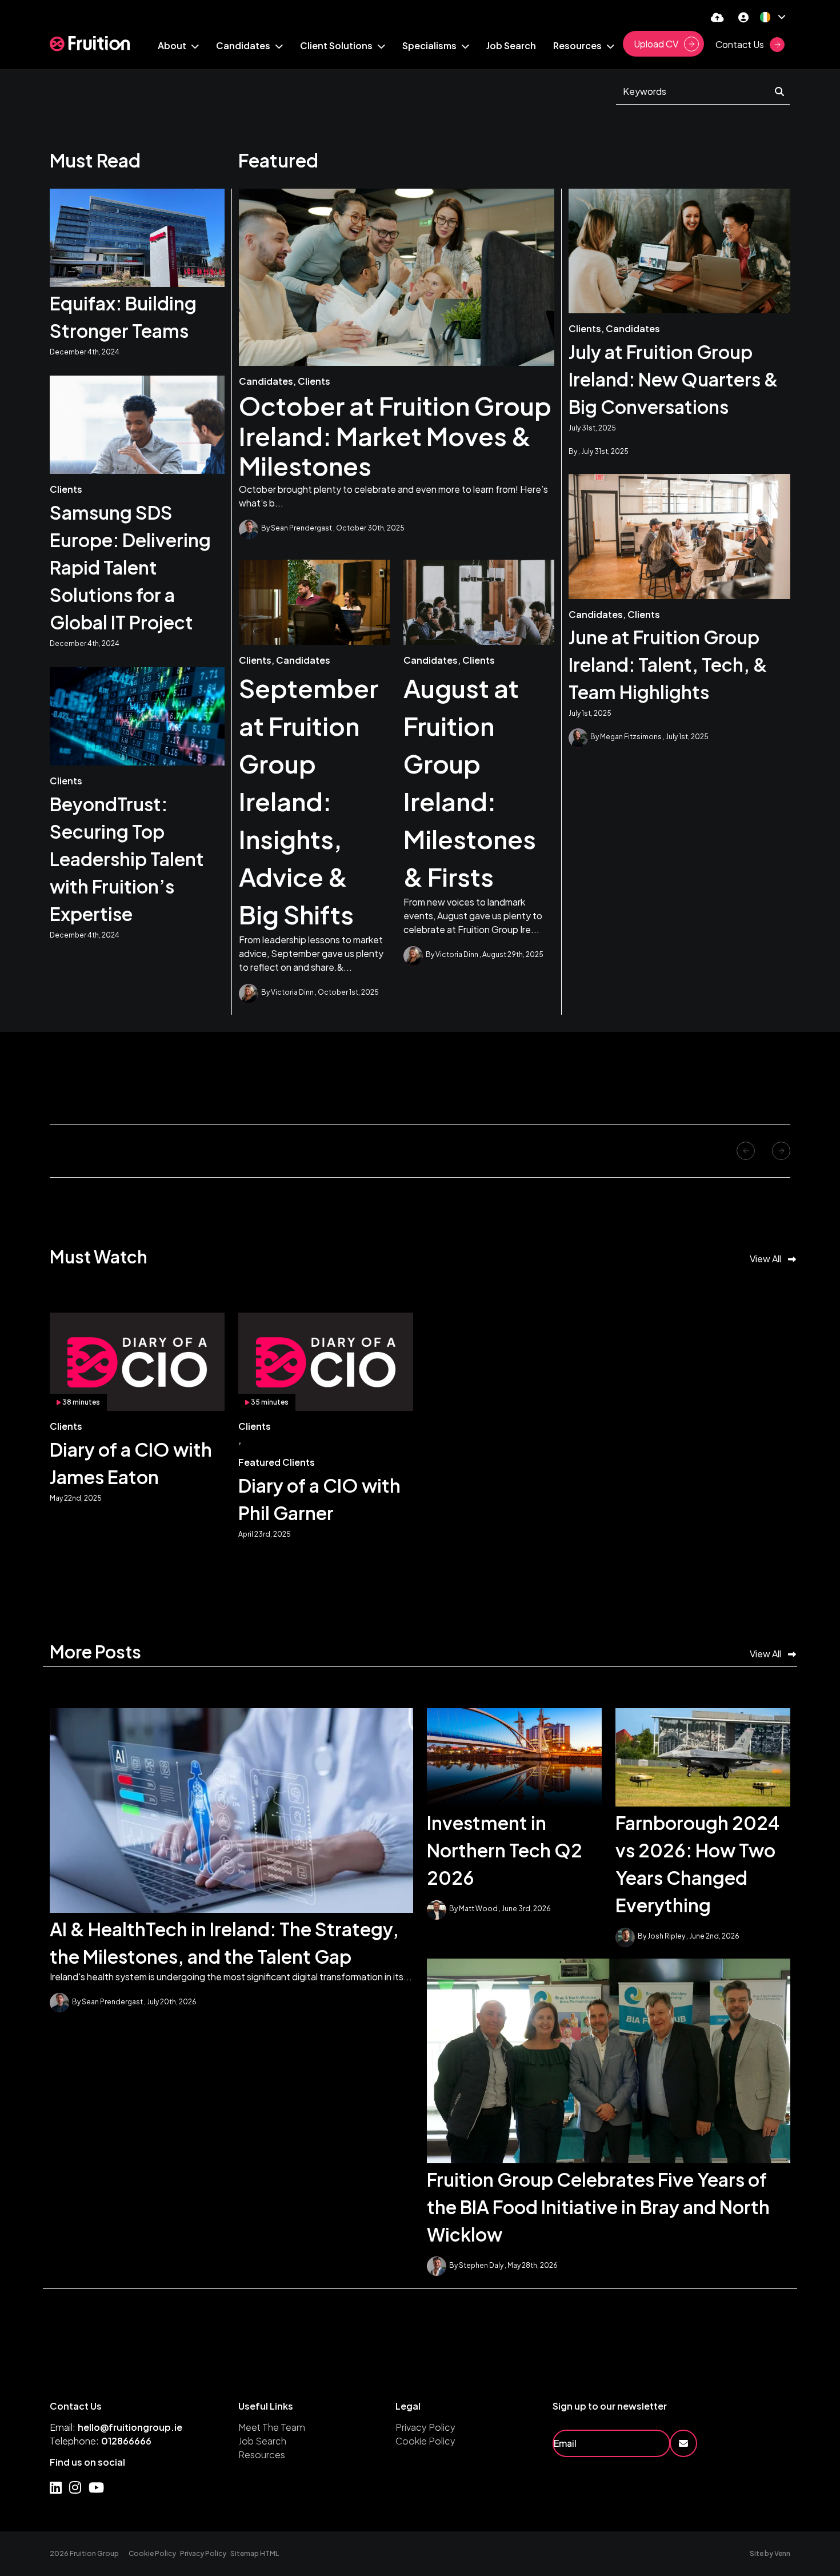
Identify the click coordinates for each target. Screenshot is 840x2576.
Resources (262, 2455)
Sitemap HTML (255, 2553)
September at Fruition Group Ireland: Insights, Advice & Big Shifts (309, 801)
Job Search (511, 45)
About (173, 45)
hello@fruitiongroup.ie (130, 2427)
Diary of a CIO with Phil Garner (319, 1499)
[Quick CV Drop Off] (717, 17)
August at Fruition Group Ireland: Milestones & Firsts (470, 782)
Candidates (244, 45)
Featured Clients (277, 1462)
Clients (314, 381)
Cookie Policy (425, 2441)
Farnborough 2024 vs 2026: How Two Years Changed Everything (697, 1864)
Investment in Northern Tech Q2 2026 (505, 1850)
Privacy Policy (425, 2427)
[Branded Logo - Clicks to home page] (90, 44)
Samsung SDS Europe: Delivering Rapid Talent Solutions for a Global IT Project (130, 567)
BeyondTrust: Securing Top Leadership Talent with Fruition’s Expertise (127, 859)
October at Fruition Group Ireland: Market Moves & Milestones (395, 436)
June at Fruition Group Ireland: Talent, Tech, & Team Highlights (668, 664)
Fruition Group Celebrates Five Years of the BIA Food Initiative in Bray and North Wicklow (598, 2207)
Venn (782, 2553)
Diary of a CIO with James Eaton (131, 1463)
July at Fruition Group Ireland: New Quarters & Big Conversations (673, 379)
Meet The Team (272, 2427)
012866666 (126, 2441)
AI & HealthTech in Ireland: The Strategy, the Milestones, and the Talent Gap (224, 1943)
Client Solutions (337, 45)
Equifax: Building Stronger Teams (123, 317)
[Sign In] (743, 17)
